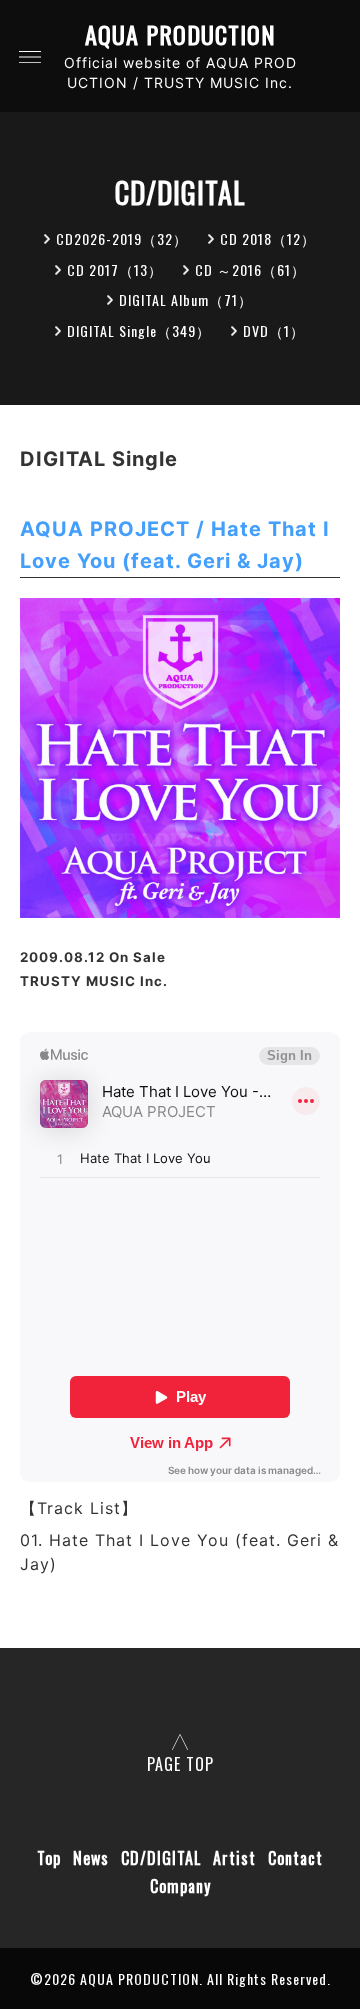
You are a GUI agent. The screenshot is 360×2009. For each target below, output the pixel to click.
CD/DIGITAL (161, 1858)
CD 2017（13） (115, 269)
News (91, 1858)
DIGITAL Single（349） (139, 330)
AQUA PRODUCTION (180, 34)
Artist (234, 1858)
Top (49, 1858)
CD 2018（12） (268, 238)
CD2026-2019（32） (122, 238)
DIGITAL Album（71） (186, 299)
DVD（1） (274, 330)
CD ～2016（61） (250, 269)
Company (180, 1886)
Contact (295, 1858)
